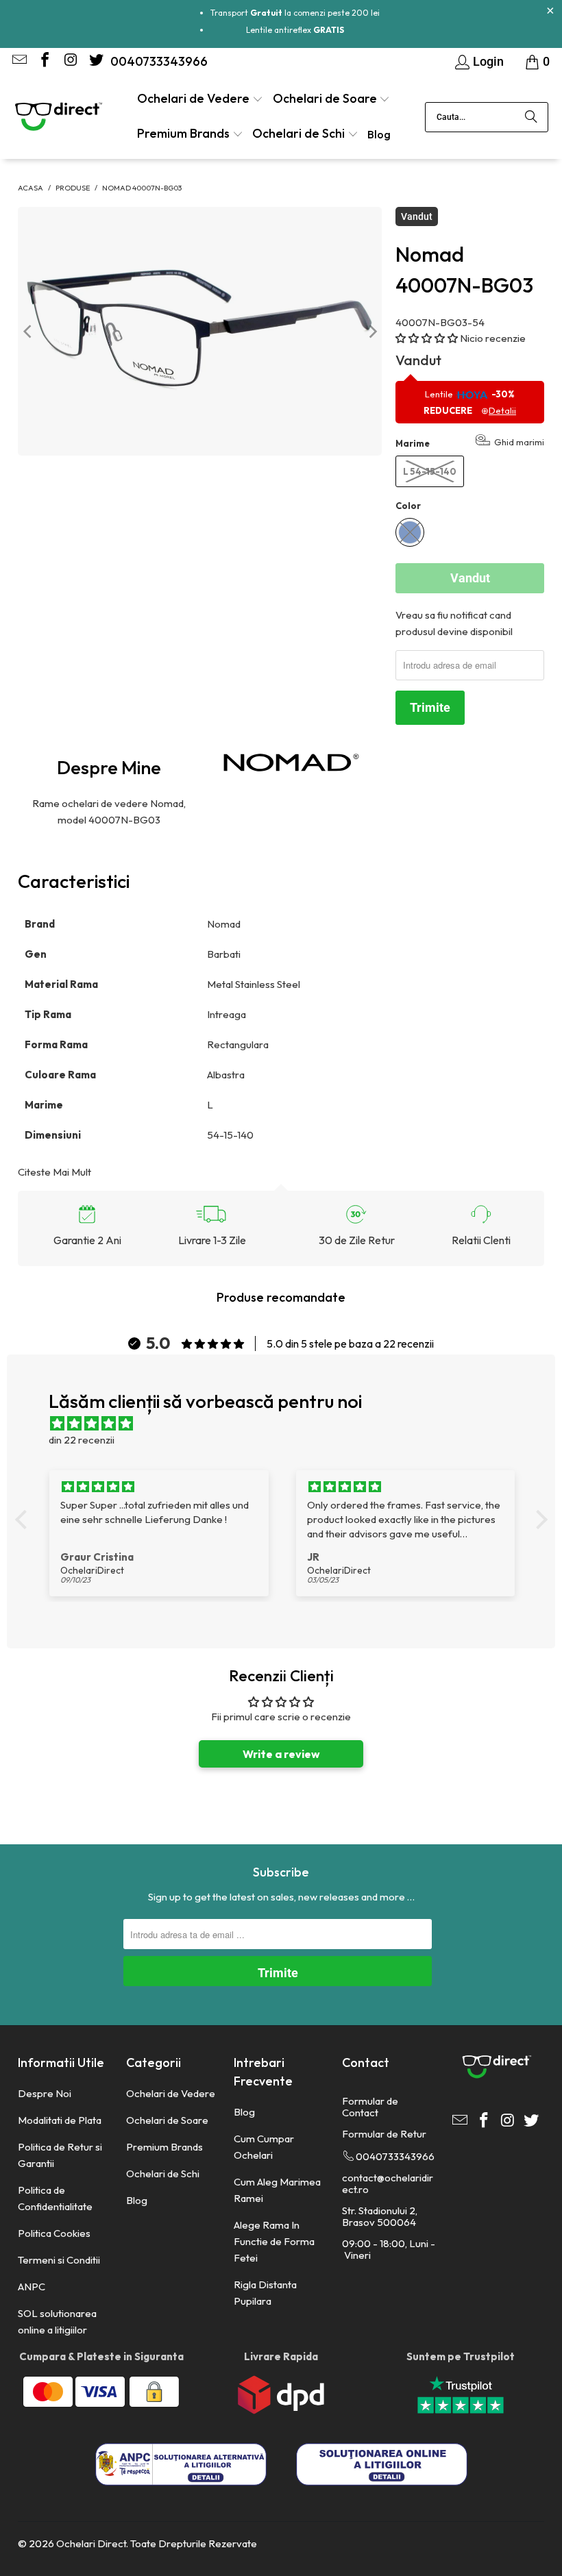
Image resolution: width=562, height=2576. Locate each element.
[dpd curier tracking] (281, 2411)
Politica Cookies (54, 2233)
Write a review (281, 1754)
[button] (200, 100)
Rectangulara (239, 1044)
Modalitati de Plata (60, 2120)
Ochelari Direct (91, 2543)
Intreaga (228, 1014)
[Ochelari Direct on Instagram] (69, 61)
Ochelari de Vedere (171, 2093)
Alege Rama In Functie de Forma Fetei (274, 2241)
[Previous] (28, 331)
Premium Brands (164, 2147)
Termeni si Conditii (59, 2260)
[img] (288, 1424)
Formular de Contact (370, 2107)
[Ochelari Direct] (58, 118)
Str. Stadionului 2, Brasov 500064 (380, 2216)
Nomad (225, 924)
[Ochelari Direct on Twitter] (95, 61)
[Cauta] (531, 117)
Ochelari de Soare (167, 2120)
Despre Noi (45, 2093)
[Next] (371, 331)
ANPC (32, 2287)
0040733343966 (159, 61)
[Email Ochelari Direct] (19, 61)
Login (488, 61)
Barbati (225, 954)
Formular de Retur (384, 2134)
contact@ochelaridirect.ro (388, 2183)
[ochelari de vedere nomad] (291, 763)
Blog (137, 2200)
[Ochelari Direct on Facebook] (44, 61)
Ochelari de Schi (163, 2173)
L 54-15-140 (430, 471)
